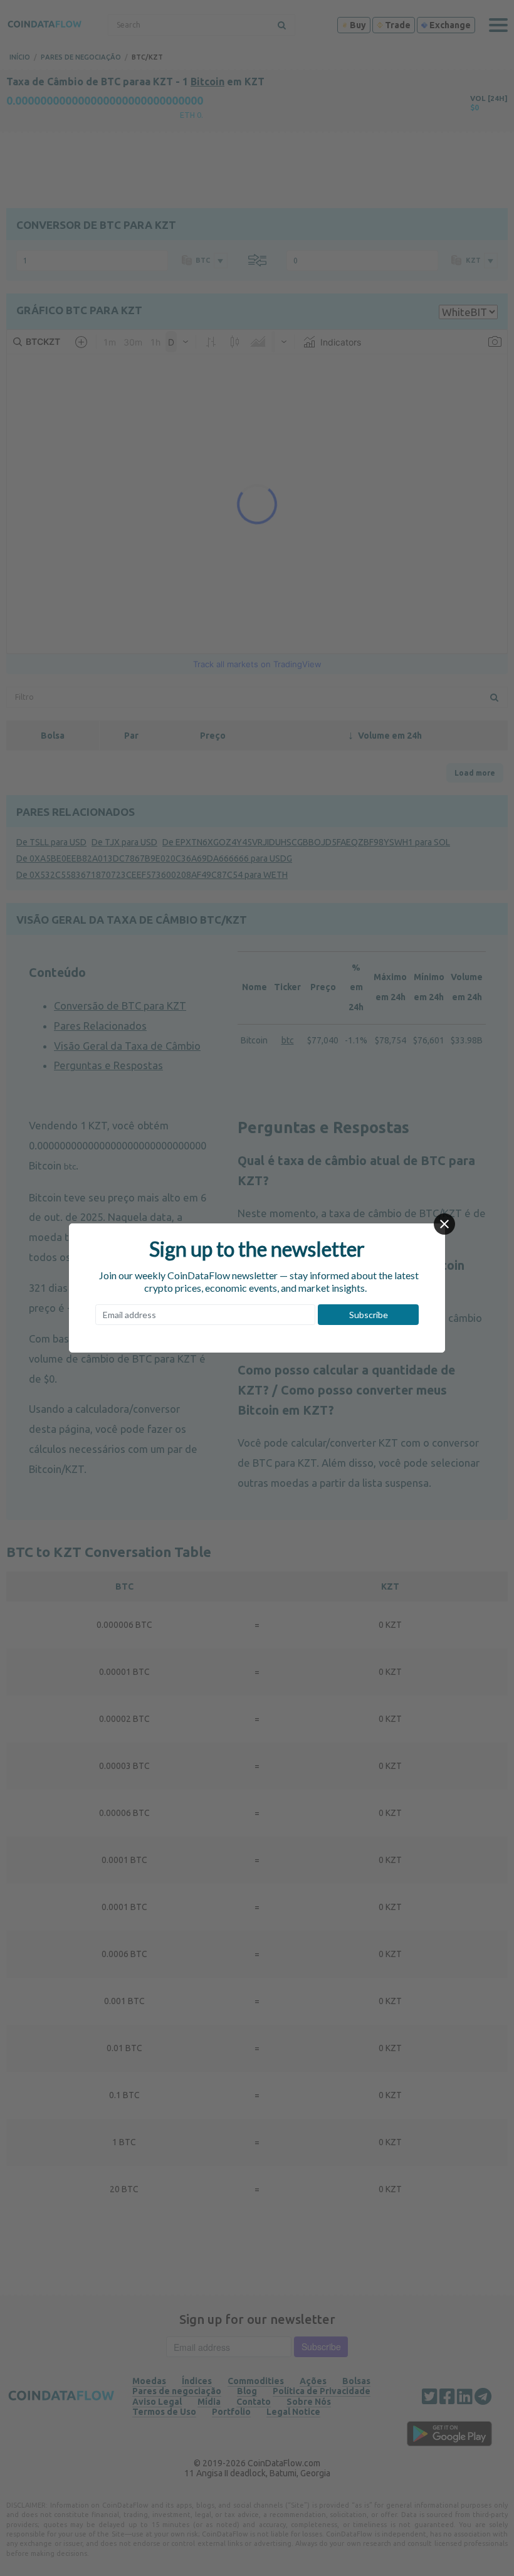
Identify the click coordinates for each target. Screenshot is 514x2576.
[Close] (444, 1224)
